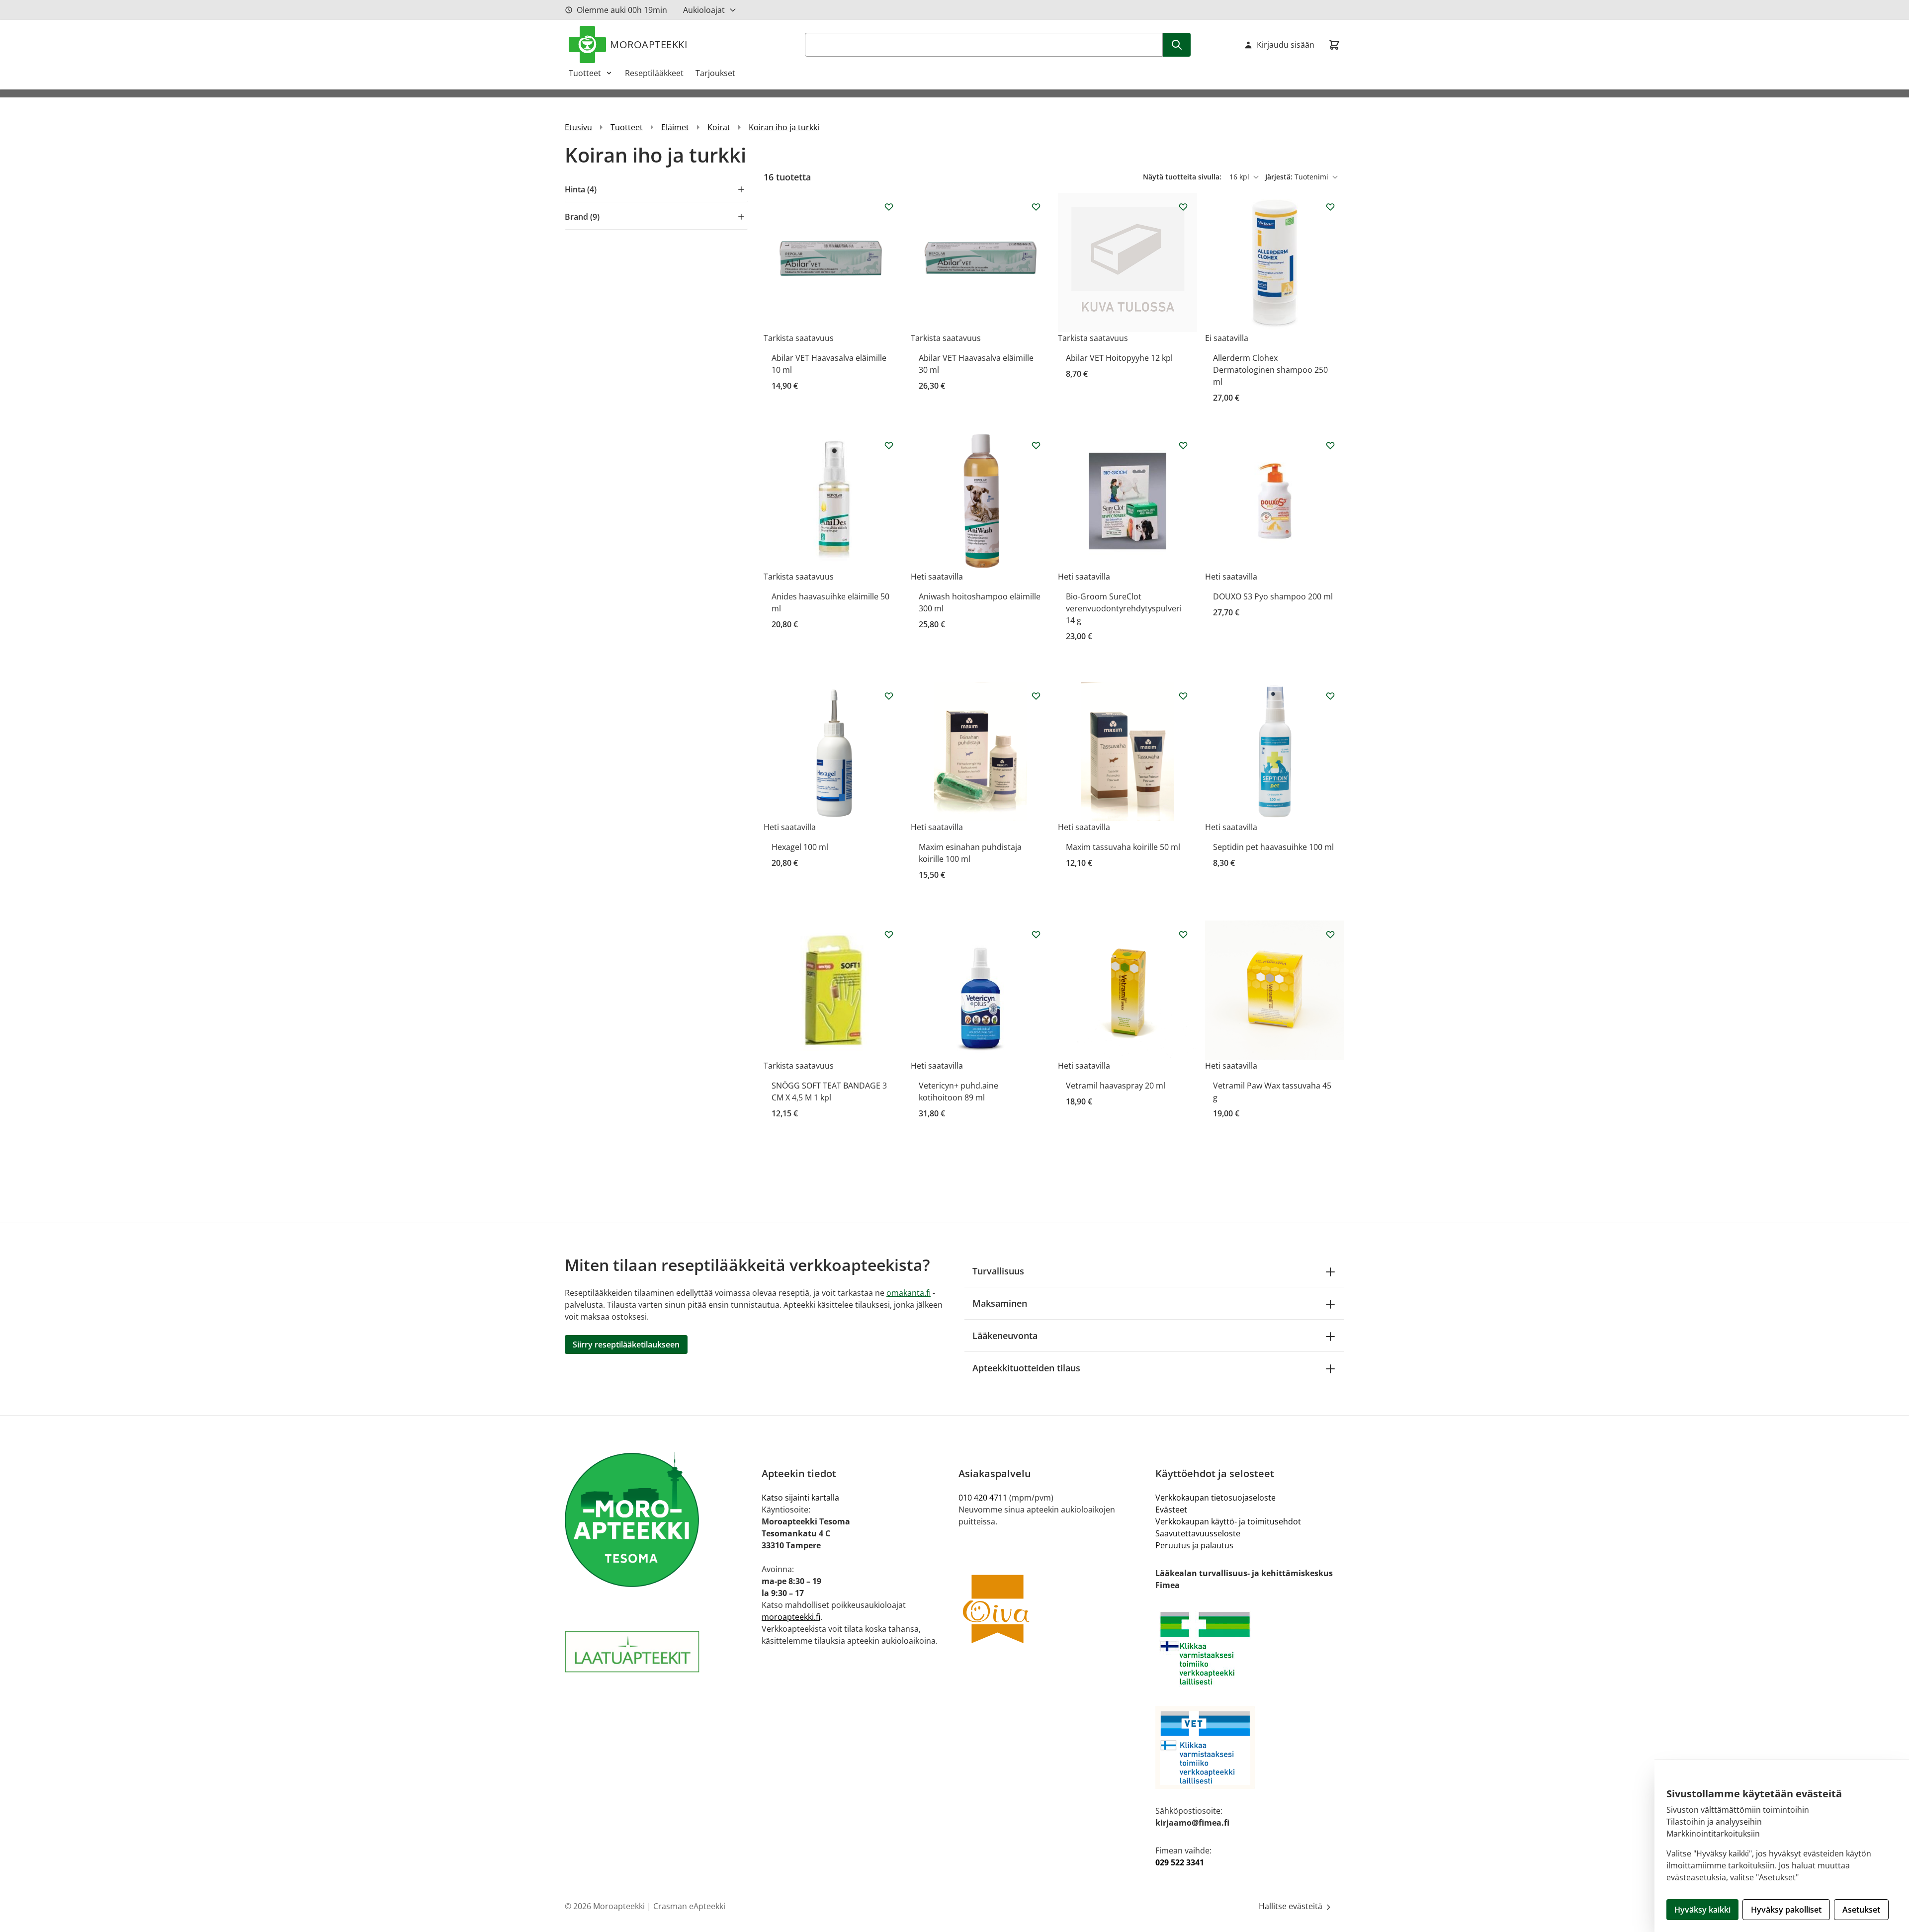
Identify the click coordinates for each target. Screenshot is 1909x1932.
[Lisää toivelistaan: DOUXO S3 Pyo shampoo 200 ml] (1330, 445)
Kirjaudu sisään (1286, 45)
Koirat (719, 127)
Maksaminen (1000, 1303)
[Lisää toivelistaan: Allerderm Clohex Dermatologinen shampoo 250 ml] (1330, 207)
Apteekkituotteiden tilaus (1026, 1368)
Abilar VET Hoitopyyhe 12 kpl (1119, 358)
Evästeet (1171, 1510)
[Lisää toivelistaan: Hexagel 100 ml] (889, 696)
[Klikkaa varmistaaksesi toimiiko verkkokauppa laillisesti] (1250, 1648)
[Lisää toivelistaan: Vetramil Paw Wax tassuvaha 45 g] (1330, 934)
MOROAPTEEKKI (649, 44)
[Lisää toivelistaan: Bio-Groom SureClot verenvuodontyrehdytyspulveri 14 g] (1183, 445)
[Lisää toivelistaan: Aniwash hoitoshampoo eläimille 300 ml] (1036, 445)
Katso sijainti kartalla (800, 1498)
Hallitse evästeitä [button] (1292, 1906)
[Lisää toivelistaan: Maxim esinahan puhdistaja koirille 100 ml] (1036, 696)
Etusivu (578, 127)
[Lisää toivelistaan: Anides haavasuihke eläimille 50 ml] (889, 445)
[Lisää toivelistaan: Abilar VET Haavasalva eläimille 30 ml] (1036, 207)
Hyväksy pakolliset (1786, 1910)
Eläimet (675, 127)
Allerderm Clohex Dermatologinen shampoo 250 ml (1270, 370)
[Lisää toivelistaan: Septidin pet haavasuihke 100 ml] (1330, 696)
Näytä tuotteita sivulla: (1183, 177)
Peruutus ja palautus (1194, 1545)
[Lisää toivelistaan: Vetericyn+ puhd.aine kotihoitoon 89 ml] (1036, 934)
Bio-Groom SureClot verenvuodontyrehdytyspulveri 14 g (1124, 608)
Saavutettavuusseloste (1198, 1533)
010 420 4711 (983, 1498)
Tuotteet (585, 73)
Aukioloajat (704, 10)
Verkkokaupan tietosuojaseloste (1215, 1498)
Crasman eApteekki (689, 1906)
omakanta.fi (909, 1293)
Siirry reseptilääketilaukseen (626, 1344)
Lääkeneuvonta (1005, 1336)
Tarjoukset (715, 73)
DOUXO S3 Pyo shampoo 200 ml (1273, 596)
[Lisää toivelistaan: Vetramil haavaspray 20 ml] (1183, 934)
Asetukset (1861, 1910)
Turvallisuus (998, 1271)
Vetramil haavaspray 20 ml (1116, 1086)
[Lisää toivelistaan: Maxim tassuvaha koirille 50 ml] (1183, 696)
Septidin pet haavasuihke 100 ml (1273, 847)
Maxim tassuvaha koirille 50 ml (1123, 847)
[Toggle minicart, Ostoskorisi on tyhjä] (1334, 45)
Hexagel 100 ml (800, 847)
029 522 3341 (1180, 1862)
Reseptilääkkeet (654, 73)
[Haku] (1177, 45)
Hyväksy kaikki (1702, 1910)
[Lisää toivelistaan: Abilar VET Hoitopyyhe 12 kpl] (1183, 207)
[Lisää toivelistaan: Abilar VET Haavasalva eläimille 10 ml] (889, 207)
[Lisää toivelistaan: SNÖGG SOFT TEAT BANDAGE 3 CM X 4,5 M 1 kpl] (889, 934)
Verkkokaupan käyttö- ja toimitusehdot (1228, 1521)
